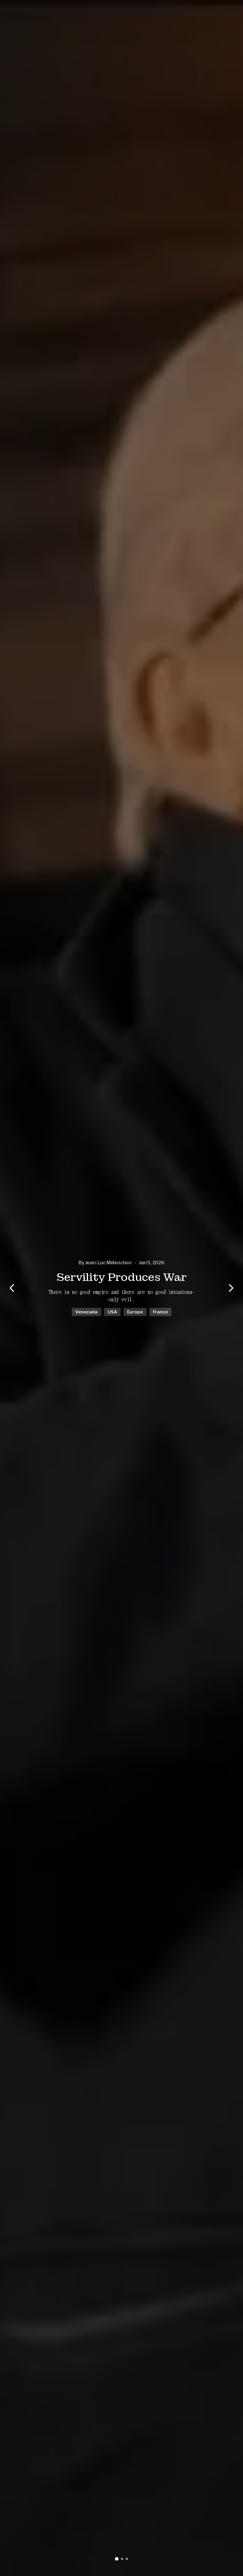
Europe (135, 1312)
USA (112, 1312)
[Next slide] (231, 1288)
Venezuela (86, 1312)
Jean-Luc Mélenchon (108, 1263)
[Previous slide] (12, 1288)
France (160, 1312)
